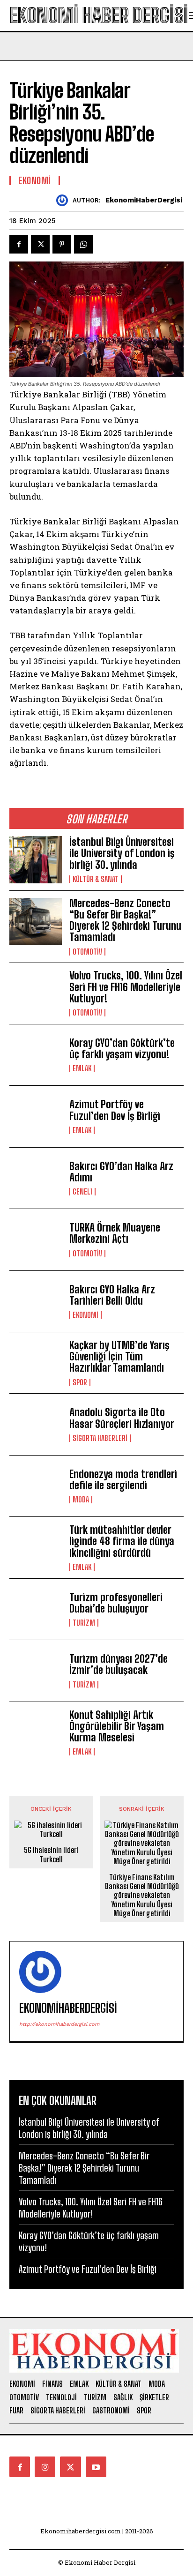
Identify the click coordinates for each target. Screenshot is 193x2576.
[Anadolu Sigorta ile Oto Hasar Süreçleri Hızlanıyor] (36, 1424)
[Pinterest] (62, 244)
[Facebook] (19, 244)
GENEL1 (82, 1192)
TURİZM (84, 1623)
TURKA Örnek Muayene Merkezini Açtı (115, 1233)
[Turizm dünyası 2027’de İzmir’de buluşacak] (36, 1671)
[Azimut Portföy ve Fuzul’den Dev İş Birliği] (36, 1116)
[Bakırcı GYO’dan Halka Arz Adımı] (36, 1178)
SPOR (80, 1382)
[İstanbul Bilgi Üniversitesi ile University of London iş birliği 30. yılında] (36, 859)
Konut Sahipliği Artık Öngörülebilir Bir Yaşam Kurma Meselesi (117, 1726)
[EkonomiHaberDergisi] (64, 200)
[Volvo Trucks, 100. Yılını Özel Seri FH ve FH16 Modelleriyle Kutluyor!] (36, 993)
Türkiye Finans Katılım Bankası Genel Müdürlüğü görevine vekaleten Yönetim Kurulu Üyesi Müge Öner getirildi (142, 1895)
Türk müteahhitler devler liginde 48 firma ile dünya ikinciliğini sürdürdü (122, 1541)
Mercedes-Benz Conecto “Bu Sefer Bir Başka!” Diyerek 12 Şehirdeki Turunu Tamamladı (125, 920)
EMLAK (82, 1068)
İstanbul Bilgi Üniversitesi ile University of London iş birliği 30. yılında (122, 853)
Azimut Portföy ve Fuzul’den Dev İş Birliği (115, 1110)
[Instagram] (45, 2467)
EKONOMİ (85, 1315)
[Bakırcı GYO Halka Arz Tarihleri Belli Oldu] (36, 1301)
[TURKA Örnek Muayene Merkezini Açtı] (36, 1239)
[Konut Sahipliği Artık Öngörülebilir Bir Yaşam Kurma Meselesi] (36, 1732)
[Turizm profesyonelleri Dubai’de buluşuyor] (36, 1609)
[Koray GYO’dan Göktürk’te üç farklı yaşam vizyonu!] (36, 1055)
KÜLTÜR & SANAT (96, 879)
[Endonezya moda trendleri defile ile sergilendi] (36, 1486)
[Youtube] (96, 2467)
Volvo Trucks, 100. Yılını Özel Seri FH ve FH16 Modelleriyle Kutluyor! (126, 987)
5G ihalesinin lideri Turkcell (51, 1854)
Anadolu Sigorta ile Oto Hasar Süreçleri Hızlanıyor (122, 1418)
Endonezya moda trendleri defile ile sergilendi (123, 1480)
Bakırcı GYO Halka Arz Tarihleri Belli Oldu (112, 1295)
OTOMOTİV (87, 952)
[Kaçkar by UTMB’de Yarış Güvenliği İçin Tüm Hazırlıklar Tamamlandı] (36, 1363)
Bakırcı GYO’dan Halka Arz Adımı (121, 1172)
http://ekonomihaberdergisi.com (59, 2024)
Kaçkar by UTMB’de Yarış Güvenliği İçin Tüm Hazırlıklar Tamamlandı (119, 1356)
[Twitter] (40, 244)
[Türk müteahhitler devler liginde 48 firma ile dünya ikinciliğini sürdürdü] (36, 1547)
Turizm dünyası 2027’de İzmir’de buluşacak (119, 1664)
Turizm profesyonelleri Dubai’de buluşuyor (116, 1603)
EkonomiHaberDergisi (144, 200)
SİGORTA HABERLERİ (100, 1438)
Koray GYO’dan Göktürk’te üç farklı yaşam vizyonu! (122, 1049)
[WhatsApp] (83, 244)
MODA (81, 1500)
